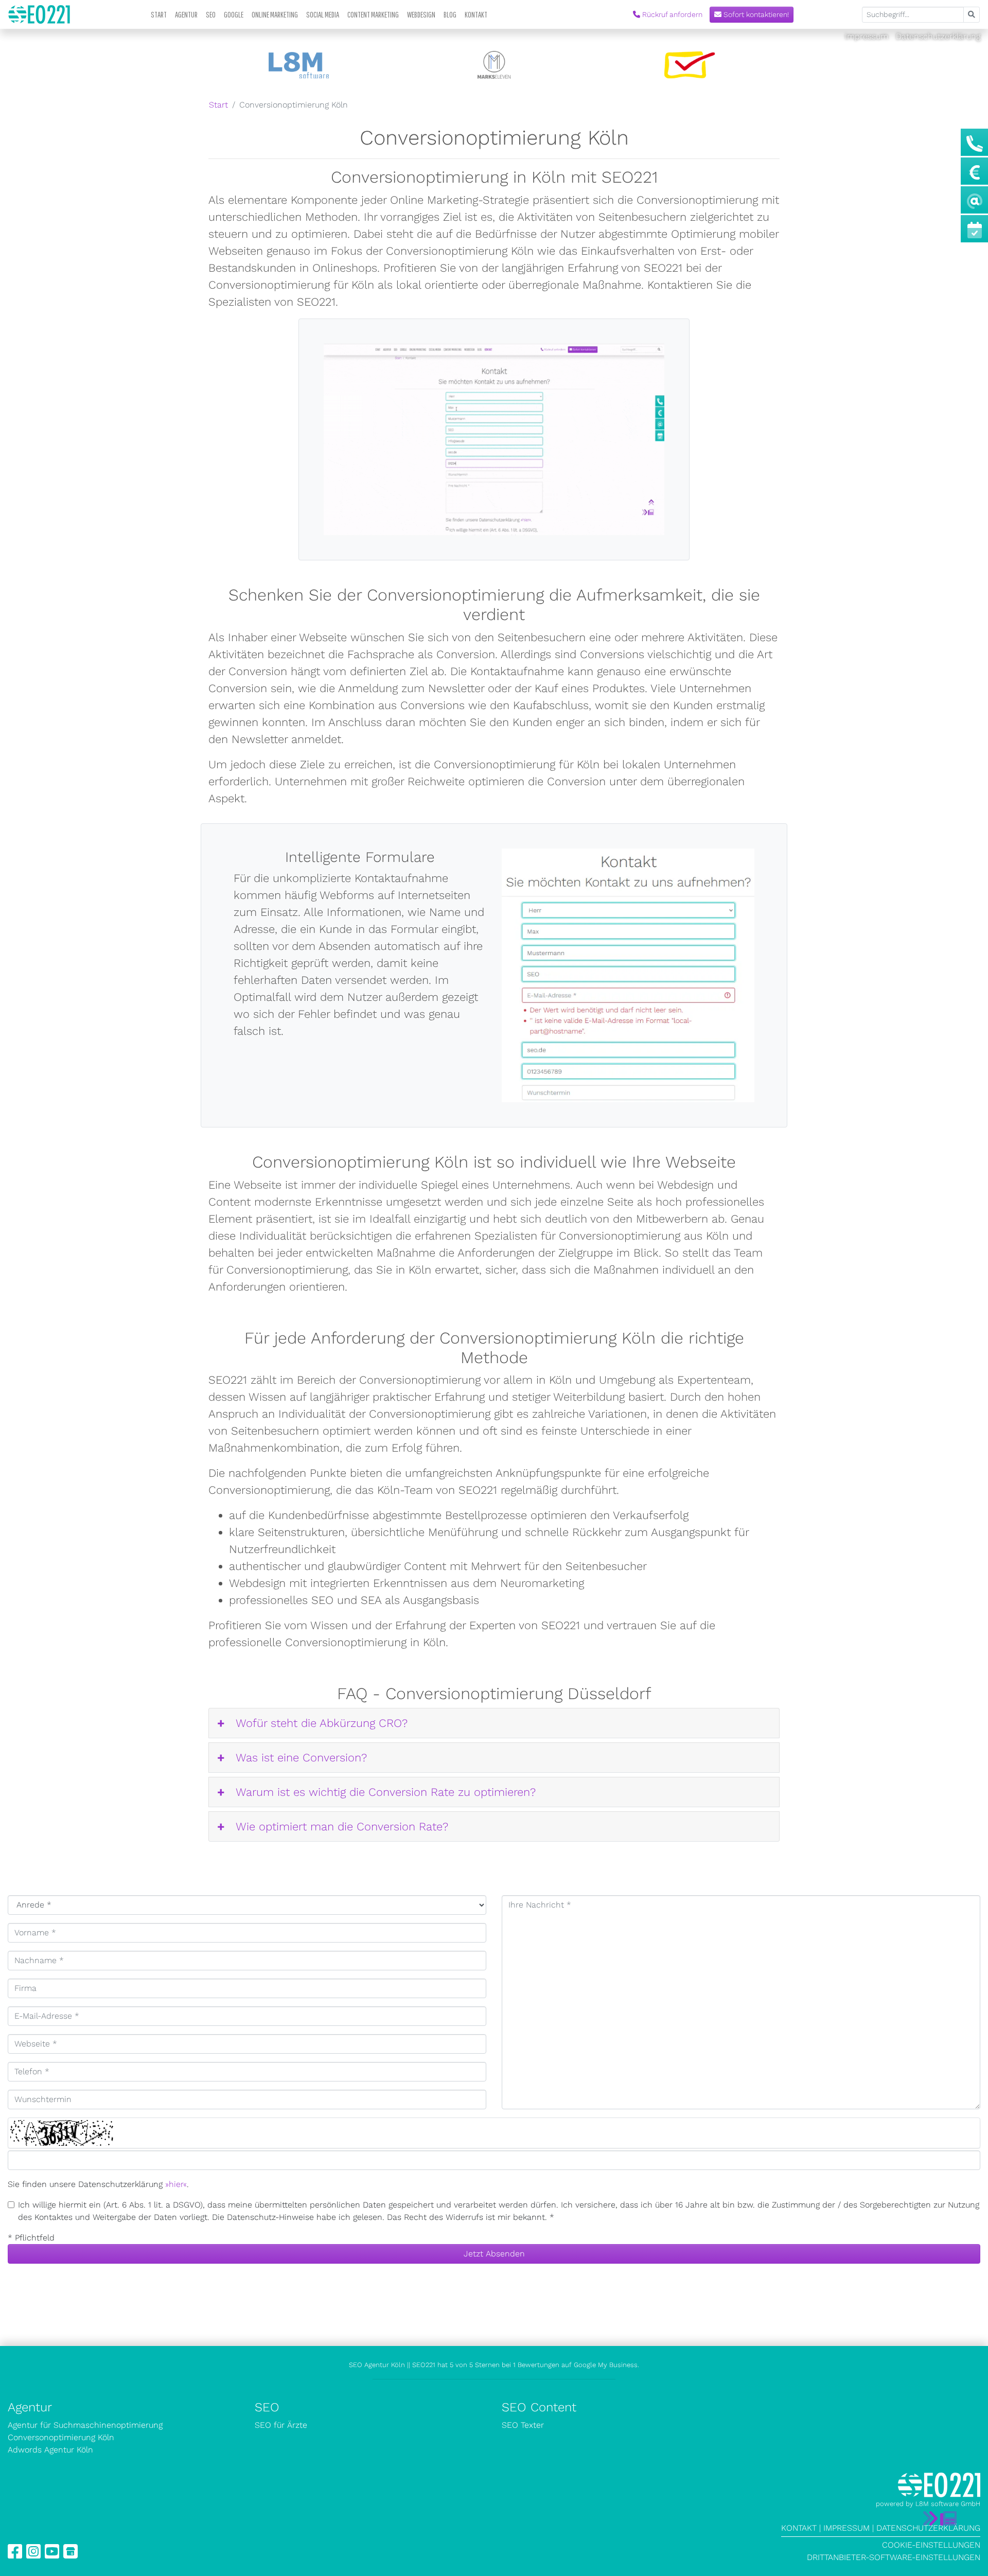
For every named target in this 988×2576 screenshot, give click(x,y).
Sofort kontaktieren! (755, 14)
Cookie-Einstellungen (931, 2545)
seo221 (39, 14)
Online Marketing (275, 14)
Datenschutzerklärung (938, 36)
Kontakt (476, 14)
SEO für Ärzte (281, 2425)
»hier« (176, 2184)
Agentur (186, 14)
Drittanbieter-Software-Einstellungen (894, 2557)
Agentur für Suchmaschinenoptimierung (85, 2425)
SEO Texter (523, 2425)
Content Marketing (373, 14)
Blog (450, 14)
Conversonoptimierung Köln (61, 2437)
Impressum (868, 36)
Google (234, 14)
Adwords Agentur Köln (50, 2450)
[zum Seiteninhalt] (940, 2518)
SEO (211, 14)
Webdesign (421, 14)
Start (159, 14)
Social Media (323, 14)
